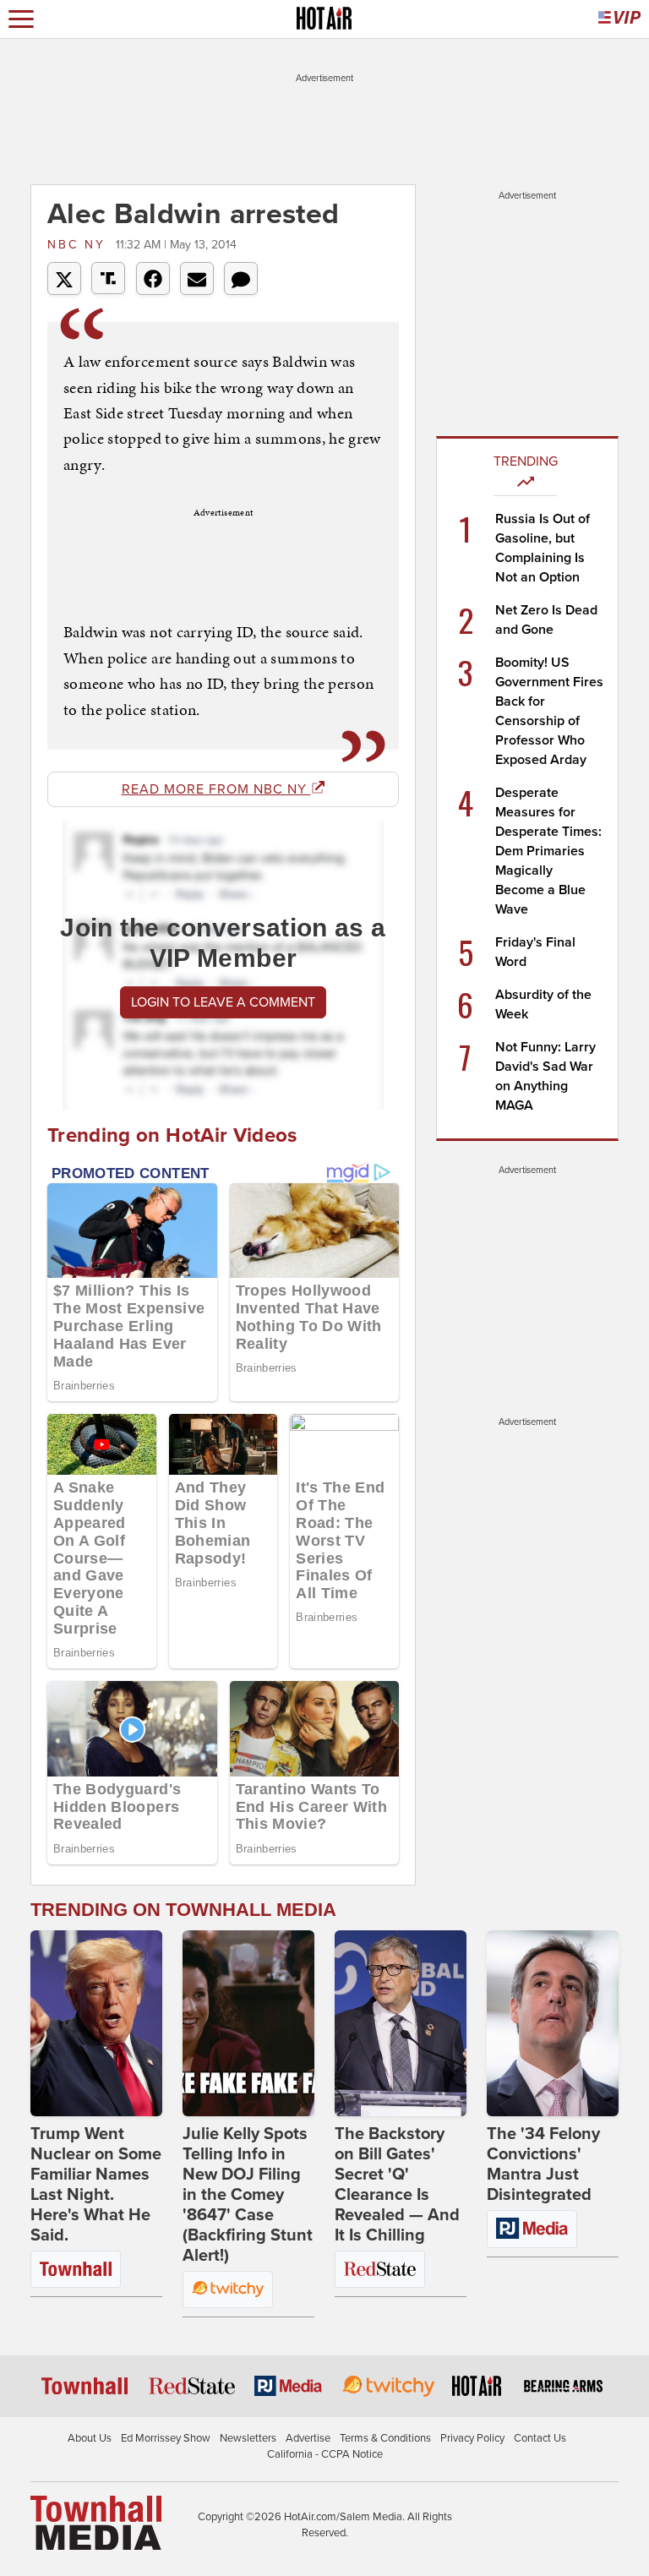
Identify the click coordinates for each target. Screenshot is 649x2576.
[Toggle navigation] (21, 19)
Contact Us (540, 2438)
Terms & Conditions (385, 2438)
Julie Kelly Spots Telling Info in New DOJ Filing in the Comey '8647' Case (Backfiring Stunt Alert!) (248, 2195)
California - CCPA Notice (325, 2454)
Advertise (308, 2438)
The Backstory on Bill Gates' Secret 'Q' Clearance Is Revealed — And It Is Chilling (397, 2185)
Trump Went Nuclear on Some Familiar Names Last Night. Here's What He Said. (96, 2185)
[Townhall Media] (96, 2522)
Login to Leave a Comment (223, 1002)
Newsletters (248, 2438)
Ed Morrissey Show (166, 2438)
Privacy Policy (472, 2438)
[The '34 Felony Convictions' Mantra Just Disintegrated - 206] (553, 2023)
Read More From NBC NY (216, 789)
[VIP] (619, 19)
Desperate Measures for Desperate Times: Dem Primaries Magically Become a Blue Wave (548, 851)
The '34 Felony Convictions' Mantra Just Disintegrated (543, 2164)
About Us (90, 2438)
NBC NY (79, 245)
